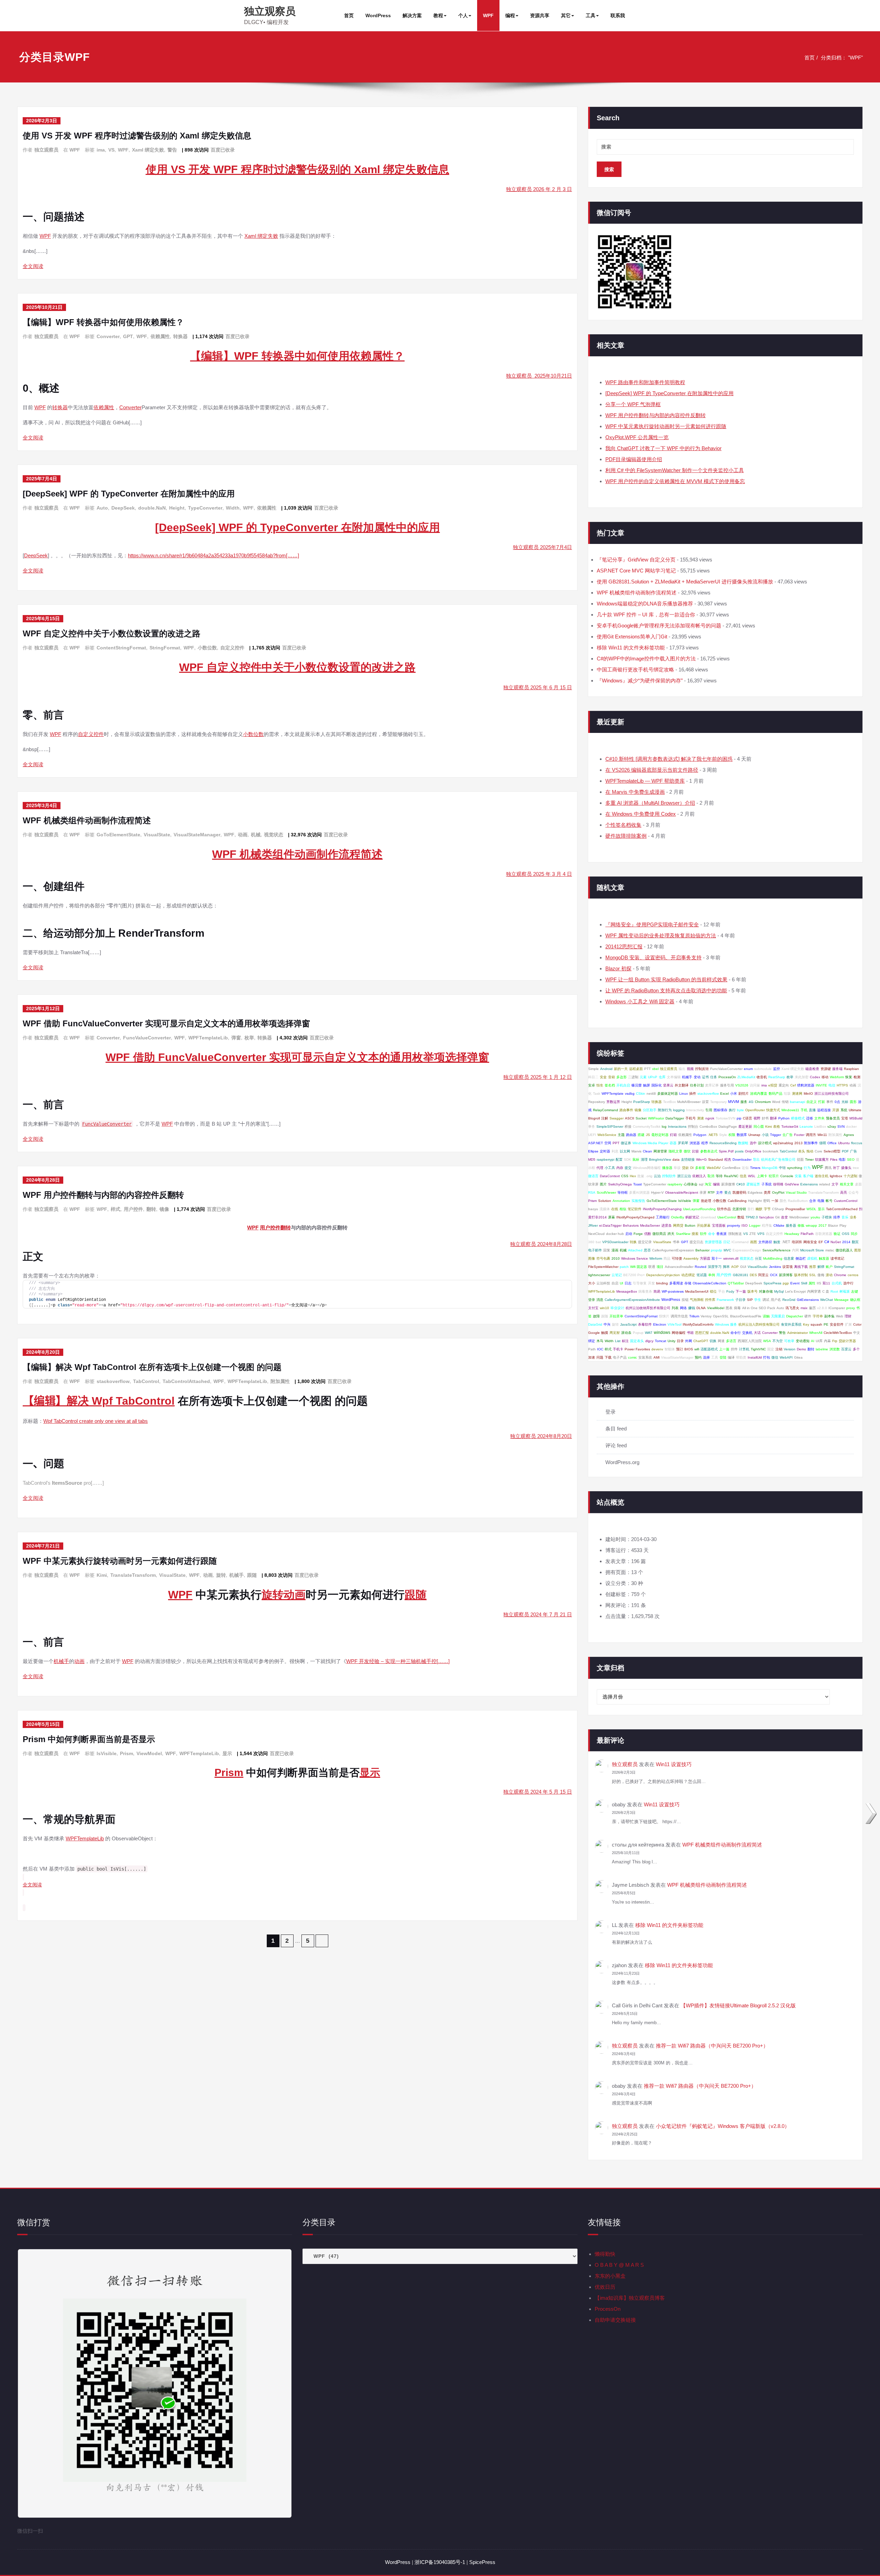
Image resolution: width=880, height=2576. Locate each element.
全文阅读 (33, 266)
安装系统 (645, 1357)
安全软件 (837, 1324)
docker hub (615, 1234)
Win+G (701, 1159)
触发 (777, 1242)
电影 (842, 1159)
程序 (705, 1143)
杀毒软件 (645, 1324)
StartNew (683, 1234)
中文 (857, 1333)
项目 (660, 1267)
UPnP (653, 1077)
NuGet (836, 1242)
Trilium (694, 1316)
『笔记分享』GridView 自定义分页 (636, 560)
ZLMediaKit (746, 1077)
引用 (709, 1110)
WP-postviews (673, 1291)
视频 (690, 1069)
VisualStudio (758, 1267)
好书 (765, 1118)
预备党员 (833, 1118)
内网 (795, 1250)
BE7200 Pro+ (634, 1275)
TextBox (669, 1102)
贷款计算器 (847, 1341)
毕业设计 (617, 1308)
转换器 (180, 336)
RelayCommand (606, 1110)
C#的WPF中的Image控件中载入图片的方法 (646, 659)
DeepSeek (123, 508)
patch (624, 1267)
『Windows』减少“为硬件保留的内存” (640, 681)
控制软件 (669, 1176)
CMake (779, 1225)
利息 (615, 1151)
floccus (857, 1143)
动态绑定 (688, 1275)
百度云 (846, 1349)
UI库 (819, 1341)
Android (606, 1069)
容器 (673, 1143)
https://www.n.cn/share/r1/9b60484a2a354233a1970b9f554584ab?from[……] (213, 555)
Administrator (797, 1333)
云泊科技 (603, 1283)
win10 (604, 1308)
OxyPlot (778, 1192)
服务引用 (727, 1085)
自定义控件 (232, 648)
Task (597, 1094)
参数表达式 (709, 1151)
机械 (256, 835)
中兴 (607, 1324)
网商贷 (678, 1225)
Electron (660, 1324)
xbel (655, 1069)
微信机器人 (844, 1250)
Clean (647, 1151)
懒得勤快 (605, 2254)
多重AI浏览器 (639, 1192)
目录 (680, 1341)
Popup (638, 1333)
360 (591, 1242)
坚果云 (668, 1085)
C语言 (747, 1118)
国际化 (657, 1085)
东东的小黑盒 (610, 2276)
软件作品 (724, 1209)
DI (692, 1168)
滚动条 (626, 1333)
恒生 (600, 1085)
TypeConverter (205, 508)
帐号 (829, 1201)
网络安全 (810, 1242)
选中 (753, 1143)
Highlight (755, 1201)
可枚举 (789, 1341)
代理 (600, 1168)
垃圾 (787, 1094)
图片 (603, 1184)
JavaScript (628, 1324)
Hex (633, 1176)
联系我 (618, 15)
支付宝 (593, 1308)
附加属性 (280, 1381)
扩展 (848, 1324)
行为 (807, 1168)
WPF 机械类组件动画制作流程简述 (87, 820)
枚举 (249, 1038)
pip (739, 1118)
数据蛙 (743, 1143)
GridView (792, 1184)
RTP (711, 1192)
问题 (600, 1357)
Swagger (617, 1118)
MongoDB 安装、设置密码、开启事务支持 (653, 957)
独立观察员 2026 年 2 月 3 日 (539, 189)
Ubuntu (844, 1143)
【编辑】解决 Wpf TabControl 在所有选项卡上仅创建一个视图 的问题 (152, 1367)
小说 (765, 1135)
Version (790, 1349)
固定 (771, 1349)
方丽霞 (705, 1258)
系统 (844, 1110)
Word (776, 1102)
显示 (227, 1753)
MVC (727, 1250)
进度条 (667, 1225)
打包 (767, 1357)
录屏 (703, 1192)
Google (594, 1333)
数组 (741, 1217)
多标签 (700, 1168)
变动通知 (803, 1341)
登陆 (723, 1357)
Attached (635, 1250)
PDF (845, 1151)
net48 (651, 1094)
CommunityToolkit (647, 1127)
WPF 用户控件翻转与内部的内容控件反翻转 (103, 1195)
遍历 (812, 1308)
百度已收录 (223, 150)
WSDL (811, 1209)
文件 (719, 1192)
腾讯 (828, 1168)
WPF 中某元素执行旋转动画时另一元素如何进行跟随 (120, 1561)
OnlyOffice (753, 1151)
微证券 (626, 1143)
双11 (826, 1283)
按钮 (685, 1300)
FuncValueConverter (147, 1038)
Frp (835, 1341)
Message (841, 1300)
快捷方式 (773, 1110)
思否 (647, 1250)
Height (177, 508)
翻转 (151, 1209)
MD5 (592, 1159)
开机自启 (623, 1085)
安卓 (592, 1085)
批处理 (706, 1201)
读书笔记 (837, 1258)
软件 (703, 1234)
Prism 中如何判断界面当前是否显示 (89, 1739)
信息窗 (789, 1258)
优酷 (648, 1234)
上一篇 (724, 1349)
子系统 (767, 1184)
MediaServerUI (697, 1291)
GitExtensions (808, 1300)
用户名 (776, 1300)
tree (856, 1168)
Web (840, 1316)
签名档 (610, 1085)
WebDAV (714, 1168)
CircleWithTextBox (838, 1333)
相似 (623, 1209)
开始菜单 (616, 1316)
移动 (825, 1077)
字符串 (818, 1316)
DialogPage (728, 1127)
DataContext (610, 1176)
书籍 (690, 1333)
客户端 (808, 1176)
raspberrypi (606, 1159)
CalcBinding (737, 1201)
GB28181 (741, 1275)
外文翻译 (682, 1085)
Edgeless (755, 1192)
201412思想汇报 (624, 946)
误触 (766, 1316)
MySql (779, 1291)
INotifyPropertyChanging (662, 1209)
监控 (777, 1069)
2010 (616, 1258)
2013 (799, 1143)
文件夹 (819, 1118)
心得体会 (691, 1184)
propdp (717, 1250)
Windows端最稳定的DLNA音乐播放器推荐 (645, 604)
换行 (732, 1110)
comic (632, 1357)
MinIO (808, 1094)
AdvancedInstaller (679, 1267)
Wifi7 (649, 1333)
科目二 (593, 1077)
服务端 (837, 1069)
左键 (855, 1291)
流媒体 (605, 1209)
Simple (593, 1069)
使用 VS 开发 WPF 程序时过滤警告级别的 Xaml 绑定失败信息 (137, 136)
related (825, 1184)
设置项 (788, 1267)
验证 (837, 1234)
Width (233, 508)
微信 (775, 1357)
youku (815, 1217)
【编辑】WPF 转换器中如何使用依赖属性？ (103, 322)
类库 (767, 1192)
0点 (837, 1102)
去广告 (788, 1135)
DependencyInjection (663, 1275)
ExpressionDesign (747, 1250)
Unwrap (754, 1135)
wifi (697, 1349)
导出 (756, 1159)
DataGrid (595, 1324)
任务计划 (697, 1085)
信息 (743, 1176)
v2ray (832, 1127)
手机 (804, 1110)
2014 (846, 1242)
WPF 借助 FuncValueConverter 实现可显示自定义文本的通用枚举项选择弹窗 (166, 1023)
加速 (592, 1357)
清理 (644, 1159)
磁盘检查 (812, 1069)
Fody (730, 1291)
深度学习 (715, 1267)
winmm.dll (731, 1258)
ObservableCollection (709, 1283)
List (618, 1341)
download (708, 1217)
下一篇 (741, 1291)
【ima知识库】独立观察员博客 (630, 2298)
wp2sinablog (783, 1143)
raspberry (675, 1184)
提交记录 (645, 1242)
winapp (811, 1225)
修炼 (801, 1225)
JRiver (593, 1225)
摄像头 (846, 1168)
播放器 (667, 1168)
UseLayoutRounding (699, 1209)
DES (753, 1275)
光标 (845, 1102)
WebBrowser (799, 1217)
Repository (597, 1102)
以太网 (625, 1151)
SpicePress (772, 1283)
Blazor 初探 (618, 968)
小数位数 (207, 648)
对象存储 (766, 1291)
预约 (698, 1357)
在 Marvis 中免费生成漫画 (635, 792)
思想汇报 (702, 1333)
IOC (600, 1349)
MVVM (734, 1102)
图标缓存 (720, 1110)
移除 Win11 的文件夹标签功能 (631, 648)
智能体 (670, 1349)
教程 (438, 15)
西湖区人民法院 (750, 1341)
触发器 (824, 1258)
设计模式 (765, 1143)
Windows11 (790, 1110)
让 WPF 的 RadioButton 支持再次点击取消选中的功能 (666, 990)
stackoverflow (113, 1381)
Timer (809, 1159)
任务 (714, 1077)
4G (751, 1102)
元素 (643, 1077)
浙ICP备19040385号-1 (440, 2562)
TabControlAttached (186, 1381)
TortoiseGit (790, 1127)
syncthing (795, 1168)
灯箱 (673, 1135)
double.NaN (152, 508)
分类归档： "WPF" (842, 58)
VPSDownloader (615, 1242)
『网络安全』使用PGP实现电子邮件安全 (652, 924)
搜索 (695, 1234)
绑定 (592, 1341)
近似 (745, 1168)
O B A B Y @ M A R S (619, 2265)
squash (816, 1324)
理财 (848, 1316)
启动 (629, 1234)
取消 (711, 1176)
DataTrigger (675, 1118)
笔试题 (702, 1275)
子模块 (827, 1217)
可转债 (677, 1258)
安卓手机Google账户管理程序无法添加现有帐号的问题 (659, 626)
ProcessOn (727, 1077)
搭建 (641, 1135)
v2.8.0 (822, 1308)
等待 (719, 1176)
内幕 (827, 1341)
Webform (837, 1077)
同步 (854, 1234)
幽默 (759, 1209)
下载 (608, 1357)
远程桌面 (636, 1069)
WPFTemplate (613, 1094)
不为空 (778, 1341)
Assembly (691, 1258)
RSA (592, 1192)
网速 (721, 1341)
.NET (786, 1242)
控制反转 (702, 1069)
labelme (822, 1349)
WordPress (378, 15)
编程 (510, 15)
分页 (758, 1258)
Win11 (822, 1135)
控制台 (693, 1127)
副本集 (829, 1316)
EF (821, 1242)
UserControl (727, 1217)
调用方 (811, 1135)
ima (101, 150)
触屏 (647, 1085)
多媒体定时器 (668, 1094)
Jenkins (775, 1267)
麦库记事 (712, 1085)
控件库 (710, 1300)
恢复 (849, 1077)
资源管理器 (713, 1242)
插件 (693, 1094)
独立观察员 (270, 11)
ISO (745, 1225)
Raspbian (851, 1069)
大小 (592, 1283)
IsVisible (107, 1753)
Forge (638, 1234)
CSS (625, 1176)
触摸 (605, 1333)
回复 (607, 1250)
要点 (728, 1192)
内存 (620, 1168)
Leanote (806, 1127)
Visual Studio (796, 1192)
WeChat (827, 1300)
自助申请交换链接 (615, 2320)
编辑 (716, 1184)
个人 (463, 15)
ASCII (630, 1118)
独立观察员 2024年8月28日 (541, 1244)
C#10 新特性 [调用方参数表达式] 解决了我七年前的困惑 (669, 759)
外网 (689, 1341)
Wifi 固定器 (639, 1267)
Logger (755, 1225)
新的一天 (621, 1069)
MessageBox (627, 1291)
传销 (785, 1102)
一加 (775, 1201)
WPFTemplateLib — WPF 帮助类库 (645, 781)
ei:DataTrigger (610, 1225)
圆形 (853, 1102)
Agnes (849, 1135)
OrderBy (678, 1217)
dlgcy (649, 1341)
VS (111, 150)
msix (804, 1308)
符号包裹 (603, 1258)
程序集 (767, 1225)
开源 (836, 1110)
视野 (757, 1118)
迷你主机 (822, 1176)
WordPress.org (622, 1462)
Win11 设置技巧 (674, 1764)
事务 (592, 1127)
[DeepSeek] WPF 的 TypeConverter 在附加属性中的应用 (129, 494)
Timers (755, 1168)
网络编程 (679, 1333)
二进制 (633, 1077)
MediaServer (650, 1225)
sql (701, 1184)
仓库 (662, 1077)
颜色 (783, 1201)
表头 (802, 1151)
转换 (633, 1242)
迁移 (810, 1118)
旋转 (221, 1575)
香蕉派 (722, 1234)
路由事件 (626, 1110)
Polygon (700, 1135)
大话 (757, 1333)
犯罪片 (774, 1176)
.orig (649, 1176)
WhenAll (816, 1333)
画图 (753, 1242)
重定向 (784, 1085)
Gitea (798, 1357)
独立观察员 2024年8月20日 (541, 1436)
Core (818, 1151)
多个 (856, 1349)
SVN (841, 1127)
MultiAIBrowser (689, 1102)
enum (748, 1069)
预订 (680, 1349)
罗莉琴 (683, 1143)
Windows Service (635, 1258)
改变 (784, 1217)
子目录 (740, 1300)
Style (723, 1135)
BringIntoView (660, 1159)
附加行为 (665, 1110)
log (664, 1127)
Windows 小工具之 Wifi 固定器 (640, 1001)
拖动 (810, 1151)
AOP (735, 1267)
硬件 (808, 1316)
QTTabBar (736, 1283)
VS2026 (742, 1085)
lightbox (836, 1176)
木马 (600, 1341)
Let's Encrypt (795, 1291)
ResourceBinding (723, 1143)
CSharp (778, 1209)
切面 (800, 1159)
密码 (767, 1201)
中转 (782, 1168)
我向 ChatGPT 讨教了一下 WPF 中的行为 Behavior (663, 448)
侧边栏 (801, 1258)
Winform (656, 1258)
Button (690, 1225)
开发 (651, 1283)
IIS (819, 1283)
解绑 (821, 1267)
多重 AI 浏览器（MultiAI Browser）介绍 (650, 803)
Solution (605, 1201)
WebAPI (786, 1357)
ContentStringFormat (121, 648)
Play (843, 1225)
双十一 (717, 1258)
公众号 (854, 1192)
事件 (830, 1102)
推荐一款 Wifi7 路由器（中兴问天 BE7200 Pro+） (713, 2046)
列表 (675, 1308)
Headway (792, 1234)
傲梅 (821, 1275)
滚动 (829, 1275)
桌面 (858, 1184)
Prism (126, 1753)
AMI (657, 1357)
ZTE (753, 1234)
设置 (705, 1102)
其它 (566, 15)
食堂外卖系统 (791, 1324)
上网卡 (762, 1176)
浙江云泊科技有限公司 (832, 1094)
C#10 (741, 1184)
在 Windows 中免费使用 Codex (641, 814)
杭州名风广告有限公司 (778, 1159)
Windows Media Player (650, 1143)
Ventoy (706, 1316)
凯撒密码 (739, 1192)
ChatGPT (701, 1341)
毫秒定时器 (660, 1135)
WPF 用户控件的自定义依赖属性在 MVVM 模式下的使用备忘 (675, 481)
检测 (857, 1077)
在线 (615, 1209)
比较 (695, 1151)
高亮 (844, 1192)
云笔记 (617, 1275)
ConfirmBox (731, 1168)
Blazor (833, 1225)
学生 (758, 1300)
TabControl (146, 1381)
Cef (793, 1085)
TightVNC (758, 1349)
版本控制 (801, 1275)
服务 (744, 1102)
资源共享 (540, 15)
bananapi (797, 1102)
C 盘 (826, 1291)
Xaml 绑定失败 (148, 150)
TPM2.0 (752, 1217)
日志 (628, 1283)
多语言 (731, 1341)
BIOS (689, 1349)
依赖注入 (699, 1176)
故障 (596, 1316)
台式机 (837, 1283)
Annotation (621, 1201)
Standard (716, 1159)
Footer (799, 1135)
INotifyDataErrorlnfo (698, 1324)
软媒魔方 (822, 1159)
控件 (734, 1349)
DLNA (701, 1308)
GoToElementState (118, 835)
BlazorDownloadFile (746, 1316)
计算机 (744, 1349)
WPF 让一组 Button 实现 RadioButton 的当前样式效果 (666, 979)
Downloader (742, 1159)
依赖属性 (160, 336)
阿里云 (763, 1275)
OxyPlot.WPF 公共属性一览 (637, 437)
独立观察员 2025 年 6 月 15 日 (538, 687)
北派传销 (739, 1209)
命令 (712, 1234)
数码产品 (775, 1094)
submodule (763, 1069)
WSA (767, 1341)
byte (740, 1110)
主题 (621, 1135)
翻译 (773, 1118)
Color (857, 1324)
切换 (713, 1341)
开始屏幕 (704, 1225)
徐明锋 (778, 1184)
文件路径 (765, 1242)
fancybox (767, 1217)
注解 (605, 1118)
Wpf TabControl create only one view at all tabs (96, 1421)
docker (851, 1127)
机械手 (236, 1575)
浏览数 (835, 1349)
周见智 (615, 1333)
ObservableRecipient (682, 1192)
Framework (725, 1300)
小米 (734, 1094)
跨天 (671, 1234)
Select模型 (832, 1151)
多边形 (621, 1077)
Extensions (809, 1184)
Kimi (102, 1575)
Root (834, 1291)
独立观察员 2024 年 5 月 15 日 (538, 1792)
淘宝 (708, 1184)
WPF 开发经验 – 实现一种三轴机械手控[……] (398, 1661)
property (734, 1225)
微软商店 (659, 1234)
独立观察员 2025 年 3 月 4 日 (539, 874)
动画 (243, 835)
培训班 (797, 1242)
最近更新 (745, 1127)
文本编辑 (674, 1077)
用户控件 (133, 1209)
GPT (128, 336)
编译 (731, 1357)
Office (832, 1143)
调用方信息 (679, 1316)
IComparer (837, 1308)
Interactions (677, 1127)
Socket (641, 1118)
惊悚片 (664, 1316)
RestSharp (777, 1077)
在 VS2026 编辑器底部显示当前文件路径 (652, 770)
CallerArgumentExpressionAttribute (632, 1300)
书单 (676, 1242)
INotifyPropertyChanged (635, 1217)
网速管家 (660, 1151)
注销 (779, 1349)
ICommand (740, 1242)
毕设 (677, 1168)
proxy (851, 1308)
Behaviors (631, 1225)
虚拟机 (812, 1258)
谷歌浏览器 (824, 1234)
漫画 (615, 1250)
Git (777, 1217)
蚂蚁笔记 (692, 1217)
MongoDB (770, 1168)
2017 (823, 1225)
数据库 (742, 1135)
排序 (837, 1217)
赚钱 (692, 1308)
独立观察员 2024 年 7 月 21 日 (538, 1614)
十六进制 (850, 1176)
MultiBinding (773, 1258)
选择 (706, 1357)
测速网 (797, 1094)
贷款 (685, 1168)
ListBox (820, 1127)
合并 (813, 1201)
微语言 (593, 1176)
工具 (715, 1357)
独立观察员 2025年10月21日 (539, 376)
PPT (616, 1143)
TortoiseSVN (725, 1118)
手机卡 (618, 1349)
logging (679, 1110)
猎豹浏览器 (806, 1085)
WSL (752, 1176)
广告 (854, 1151)
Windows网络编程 (647, 1168)
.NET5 (713, 1135)
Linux (684, 1094)
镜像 (164, 1209)
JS (648, 1135)
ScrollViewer (606, 1192)
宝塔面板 (719, 1225)
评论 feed (616, 1445)
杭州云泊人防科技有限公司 (759, 1324)
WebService (607, 1135)
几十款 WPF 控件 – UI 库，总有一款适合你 (646, 615)
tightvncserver (599, 1275)
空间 (608, 1143)
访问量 (755, 1085)
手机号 (691, 1118)
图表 (729, 1308)
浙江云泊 (684, 1176)
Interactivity (695, 1110)
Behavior (702, 1250)
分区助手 (650, 1110)
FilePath (807, 1234)
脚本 (726, 1267)
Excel (724, 1094)
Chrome (840, 1275)
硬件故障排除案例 (626, 836)
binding (662, 1283)
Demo (801, 1349)
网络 (683, 1308)
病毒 (737, 1308)
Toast (637, 1184)
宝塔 (845, 1118)
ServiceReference (777, 1250)
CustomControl (846, 1201)
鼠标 (636, 1159)
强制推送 (735, 1234)
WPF (488, 15)
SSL (813, 1275)
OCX (774, 1275)
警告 (172, 150)
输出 (682, 1069)
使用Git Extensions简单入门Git (632, 637)
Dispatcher (795, 1316)
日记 (727, 1242)
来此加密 (802, 1077)
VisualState (157, 835)
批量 (641, 1176)
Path (592, 1349)
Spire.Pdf (726, 1151)
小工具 (610, 1168)
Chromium (763, 1102)
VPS (761, 1234)
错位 (713, 1291)
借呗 (823, 1143)
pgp (786, 1283)
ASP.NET (596, 1143)
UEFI (592, 1135)
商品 (667, 1258)
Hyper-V (657, 1192)
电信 (832, 1085)
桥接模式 (798, 1118)
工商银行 (663, 1217)
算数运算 (613, 1102)
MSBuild (856, 1118)
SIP (750, 1300)
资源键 (826, 1069)
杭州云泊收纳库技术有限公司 (648, 1308)
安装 (798, 1176)
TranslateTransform (133, 1575)
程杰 (728, 1159)
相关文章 (847, 1184)
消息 (600, 1300)
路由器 (631, 1135)
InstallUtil (755, 1357)
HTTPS (842, 1085)
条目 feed (616, 1429)
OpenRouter (755, 1110)
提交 (628, 1168)
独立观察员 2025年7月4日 (542, 547)
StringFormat (165, 648)
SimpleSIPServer (610, 1127)
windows (662, 1332)
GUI (743, 1267)
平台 (722, 1291)
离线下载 (801, 1267)
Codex (815, 1077)
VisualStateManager (197, 835)
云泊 (657, 1176)
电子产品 (620, 1357)
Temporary (718, 1102)
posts (739, 1151)
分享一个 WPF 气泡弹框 (633, 404)
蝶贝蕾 (637, 1085)
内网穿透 (814, 1291)
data (676, 1159)
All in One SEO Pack (759, 1308)
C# (827, 1242)
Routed (701, 1267)
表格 (777, 1127)
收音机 (762, 1077)
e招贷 (773, 1085)
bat (598, 1242)
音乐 (845, 1217)
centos (853, 1275)
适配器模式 (709, 1349)
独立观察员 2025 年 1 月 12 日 (538, 1077)
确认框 (855, 1300)
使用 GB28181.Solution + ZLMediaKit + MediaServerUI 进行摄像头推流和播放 (685, 582)
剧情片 (744, 1094)
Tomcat (661, 1341)
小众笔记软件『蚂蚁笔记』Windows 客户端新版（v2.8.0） (723, 2126)
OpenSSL (721, 1316)
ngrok (710, 1118)
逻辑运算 (753, 1184)
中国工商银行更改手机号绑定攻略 (635, 670)
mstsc (830, 1250)
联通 (652, 1267)
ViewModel (149, 1753)
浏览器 (695, 1143)
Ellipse (593, 1151)
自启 (615, 1283)
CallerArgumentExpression (673, 1250)
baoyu (593, 1209)
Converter (108, 336)
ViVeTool (674, 1324)
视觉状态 (274, 835)
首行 (751, 1209)
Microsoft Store (812, 1250)
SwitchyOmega (620, 1184)
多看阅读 (676, 1283)
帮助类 (741, 1357)
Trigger (775, 1135)
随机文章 (675, 1151)
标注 (625, 1341)
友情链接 (688, 1159)
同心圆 (759, 1127)
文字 (835, 1184)
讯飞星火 (792, 1308)
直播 (812, 1110)
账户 (829, 1267)
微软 (687, 1151)
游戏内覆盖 (759, 1094)
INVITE (821, 1085)
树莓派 (845, 1291)
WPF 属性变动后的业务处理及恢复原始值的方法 (661, 935)
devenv (657, 1349)
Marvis (636, 1151)
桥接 (628, 1127)
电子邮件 (595, 1250)
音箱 (612, 1077)
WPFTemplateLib (208, 1038)
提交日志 (696, 1242)
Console (787, 1176)
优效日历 (605, 2287)
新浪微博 (728, 1184)
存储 (688, 1283)
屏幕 (612, 1217)
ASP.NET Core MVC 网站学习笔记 (636, 571)
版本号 (752, 1291)
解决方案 (412, 15)
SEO (851, 1159)
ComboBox (708, 1127)
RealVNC (731, 1176)
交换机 (747, 1333)
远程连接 (824, 1110)
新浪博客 (786, 1275)
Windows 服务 (726, 1324)
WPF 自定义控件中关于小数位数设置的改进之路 (112, 633)
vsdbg (630, 1094)
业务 (853, 1217)
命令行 (736, 1333)
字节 (767, 1209)
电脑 (821, 1201)
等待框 (623, 1192)
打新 (822, 1102)
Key (806, 1324)
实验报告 (638, 1201)
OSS (846, 1234)
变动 (697, 1077)
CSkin (641, 1094)
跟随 (252, 1575)
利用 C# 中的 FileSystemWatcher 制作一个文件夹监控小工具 (675, 470)
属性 (812, 1283)
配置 (619, 1159)
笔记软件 (635, 1209)
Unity (672, 1341)
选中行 (848, 1283)
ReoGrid (789, 1300)
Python (784, 1118)
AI (813, 1341)
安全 (603, 1077)
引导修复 (640, 1283)
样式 (115, 1209)
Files (834, 1159)
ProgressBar (795, 1209)
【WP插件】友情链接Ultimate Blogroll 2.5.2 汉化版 (738, 2005)
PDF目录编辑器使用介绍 (634, 459)
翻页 (855, 1242)
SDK (628, 1159)
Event (795, 1283)
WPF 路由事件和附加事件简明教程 (645, 382)
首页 (349, 15)
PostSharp (642, 1102)
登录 (592, 1300)
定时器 (605, 1151)
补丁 (836, 1168)
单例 (712, 1275)
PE (826, 1324)
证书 (705, 1077)
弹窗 (236, 1038)
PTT (647, 1069)
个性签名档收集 (623, 825)
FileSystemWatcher (603, 1267)
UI (621, 1283)
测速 (701, 1118)
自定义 (812, 1102)
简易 (657, 1291)
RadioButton (798, 1201)
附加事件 (811, 1143)
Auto (102, 508)
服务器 (791, 1225)
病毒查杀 (645, 1291)
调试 (766, 1300)
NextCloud (596, 1234)
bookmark (771, 1151)
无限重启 (778, 1316)
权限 (732, 1135)
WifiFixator (656, 1118)
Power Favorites (637, 1349)
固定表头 (637, 1341)
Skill (804, 1283)
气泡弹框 (697, 1300)
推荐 (813, 1267)
